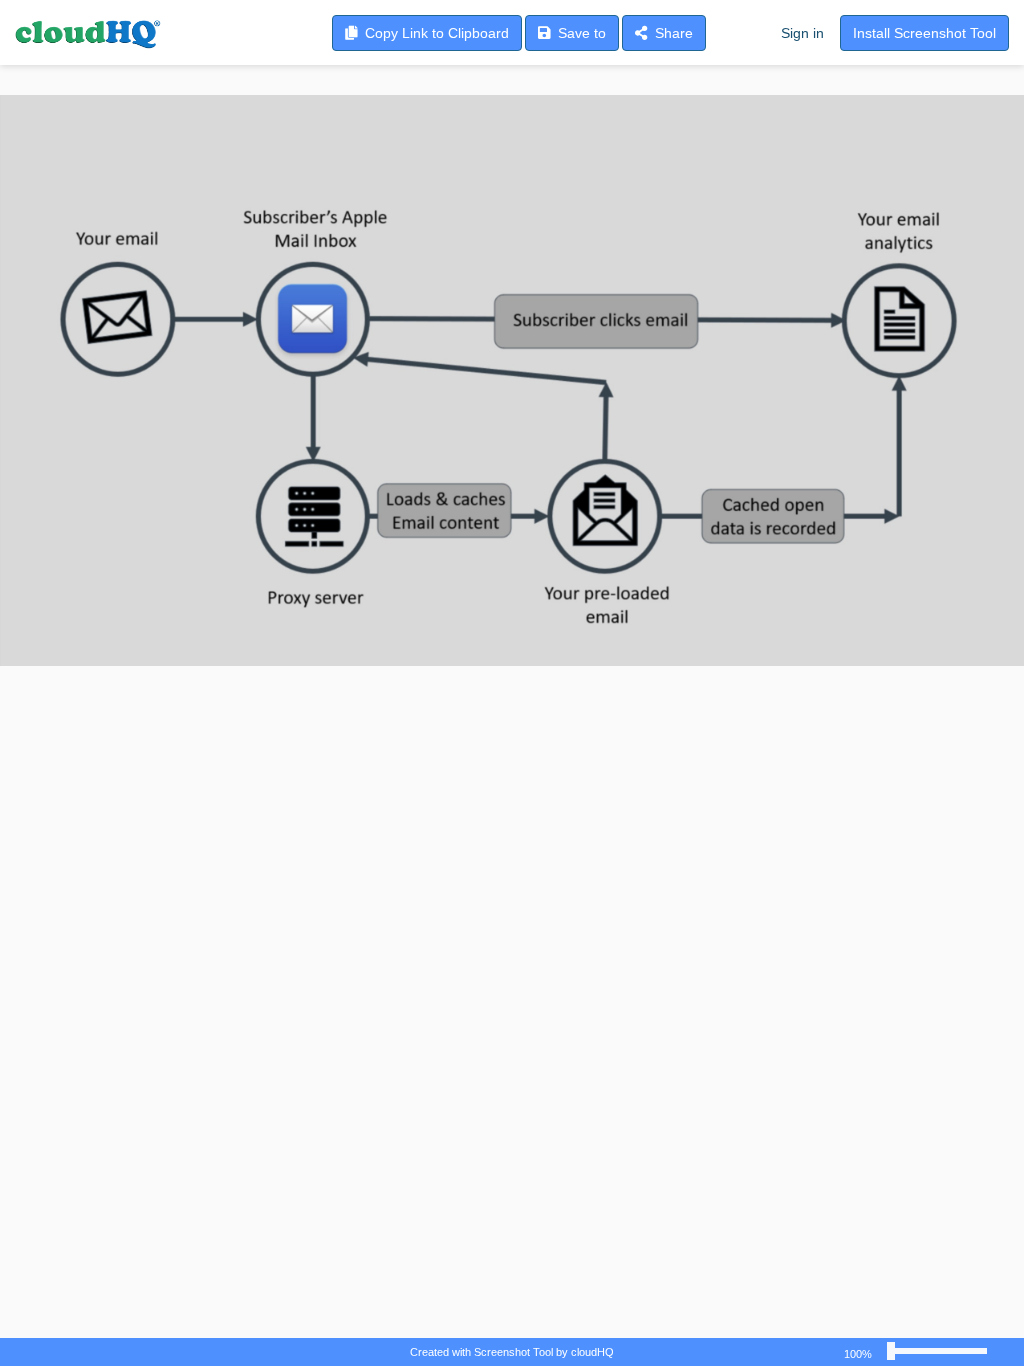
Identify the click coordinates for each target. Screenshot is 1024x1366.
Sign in (802, 33)
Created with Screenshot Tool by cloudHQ (512, 1352)
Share (670, 33)
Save (578, 33)
